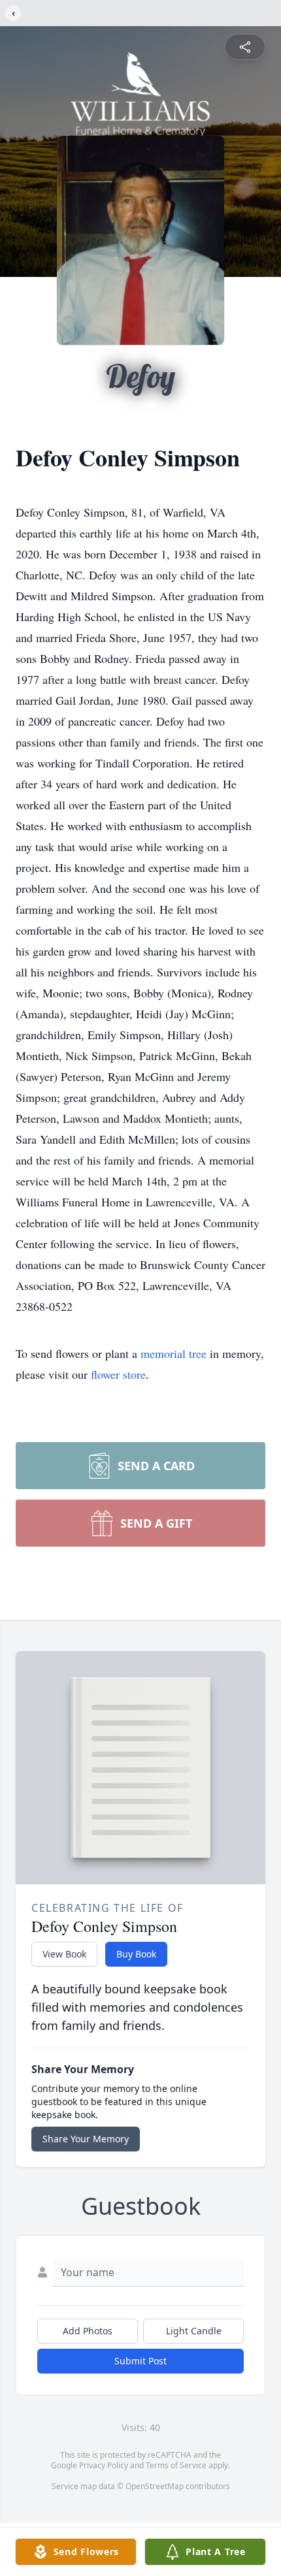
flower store (118, 1374)
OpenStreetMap (155, 2486)
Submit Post (140, 2361)
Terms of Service (176, 2465)
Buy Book (136, 1954)
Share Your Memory (86, 2139)
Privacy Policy (104, 2465)
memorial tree (174, 1353)
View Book (64, 1954)
